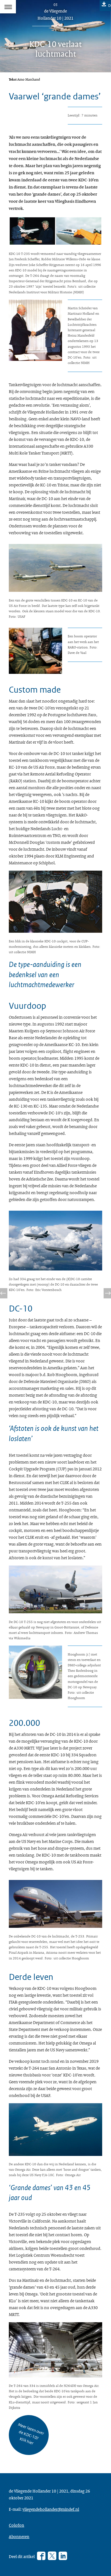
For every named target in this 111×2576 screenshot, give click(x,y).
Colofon (17, 2525)
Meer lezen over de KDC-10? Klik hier (31, 2434)
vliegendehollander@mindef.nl (51, 2509)
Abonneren (19, 2536)
